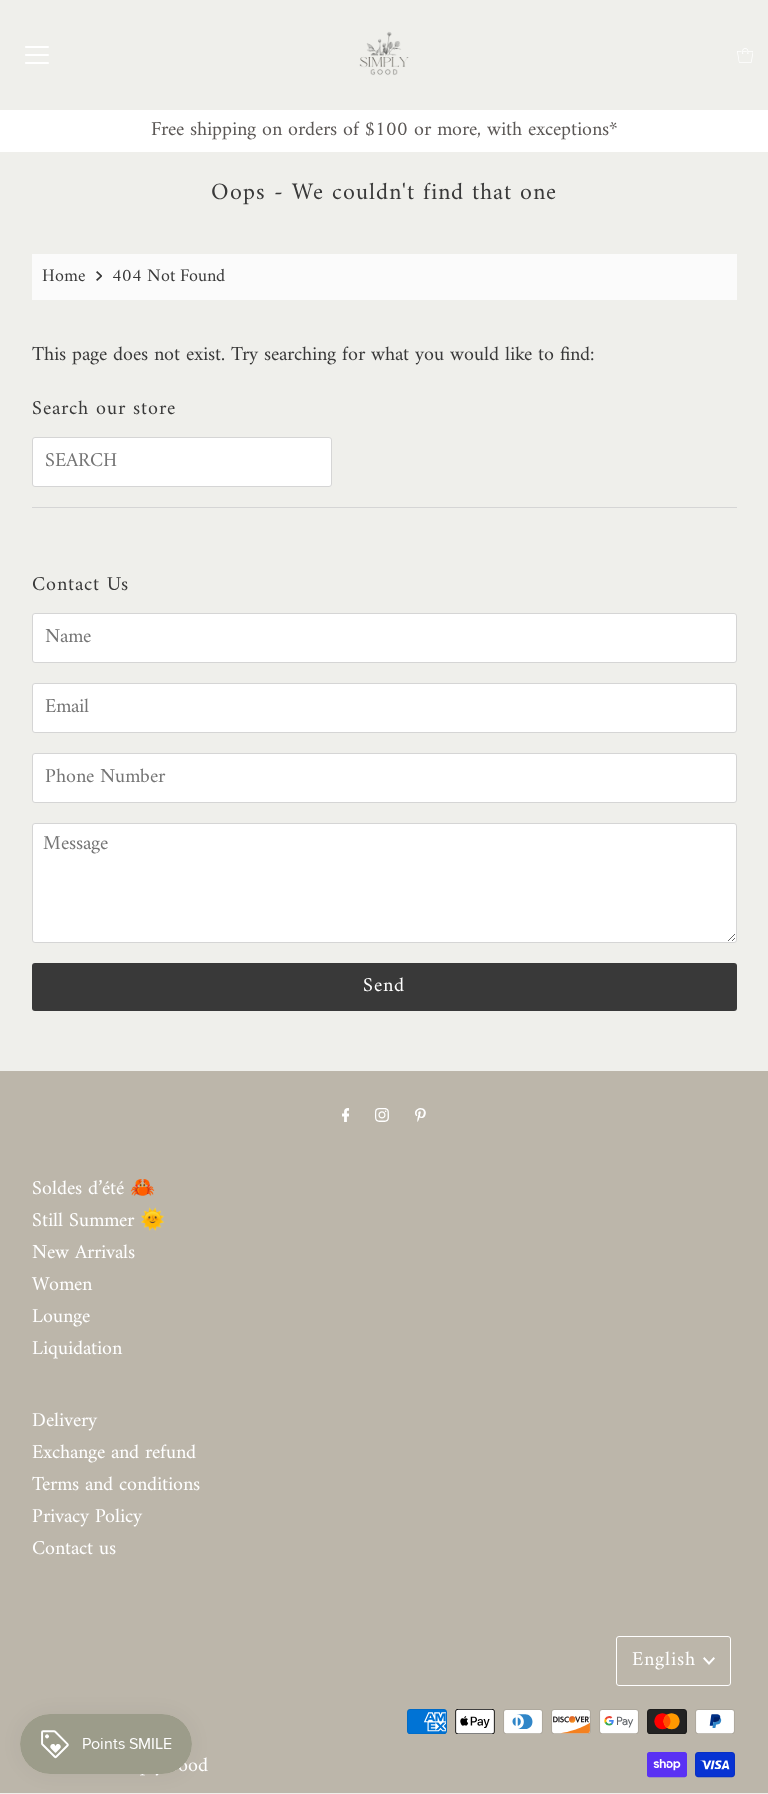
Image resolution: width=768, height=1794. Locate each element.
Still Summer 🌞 (98, 1221)
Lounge (61, 1317)
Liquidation (77, 1349)
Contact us (74, 1549)
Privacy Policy (87, 1517)
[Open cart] (745, 55)
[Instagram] (382, 1117)
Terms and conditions (116, 1485)
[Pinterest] (420, 1117)
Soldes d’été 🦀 (93, 1189)
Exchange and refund (114, 1453)
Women (62, 1285)
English (667, 1660)
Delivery (64, 1421)
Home (64, 276)
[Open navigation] (37, 55)
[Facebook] (346, 1117)
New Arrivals (83, 1253)
